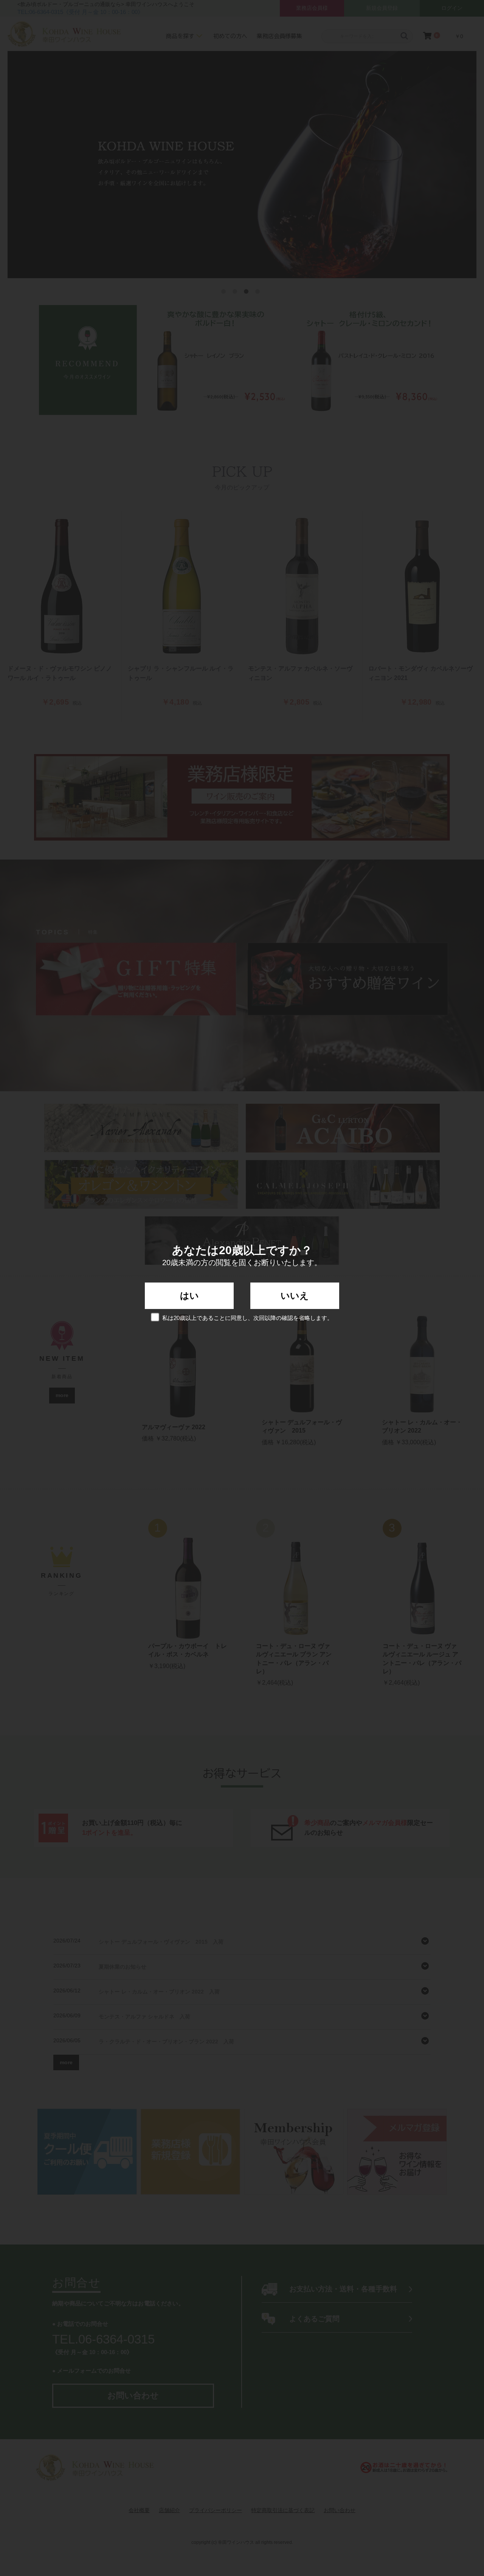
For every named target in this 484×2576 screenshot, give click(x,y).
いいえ (295, 1296)
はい (189, 1296)
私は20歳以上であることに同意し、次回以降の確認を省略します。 (247, 1318)
